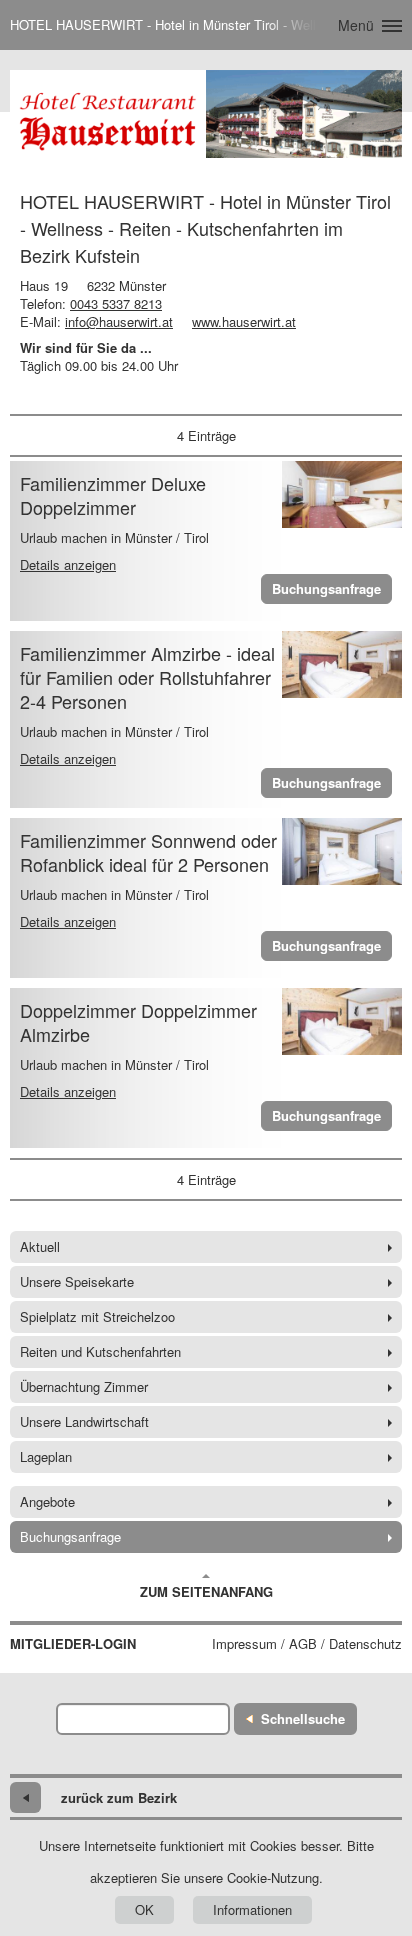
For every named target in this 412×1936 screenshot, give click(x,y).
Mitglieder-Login (73, 1644)
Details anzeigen (68, 564)
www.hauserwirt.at (244, 321)
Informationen (252, 1909)
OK (144, 1909)
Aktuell (40, 1246)
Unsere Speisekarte (77, 1281)
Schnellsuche (303, 1718)
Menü (356, 25)
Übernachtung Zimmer (84, 1386)
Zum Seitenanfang (206, 1591)
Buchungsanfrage (326, 588)
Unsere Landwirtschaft (84, 1421)
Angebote (47, 1501)
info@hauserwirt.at (119, 321)
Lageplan (46, 1456)
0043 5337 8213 (116, 303)
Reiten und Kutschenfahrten (100, 1351)
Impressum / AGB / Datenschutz (307, 1644)
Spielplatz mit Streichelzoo (97, 1316)
